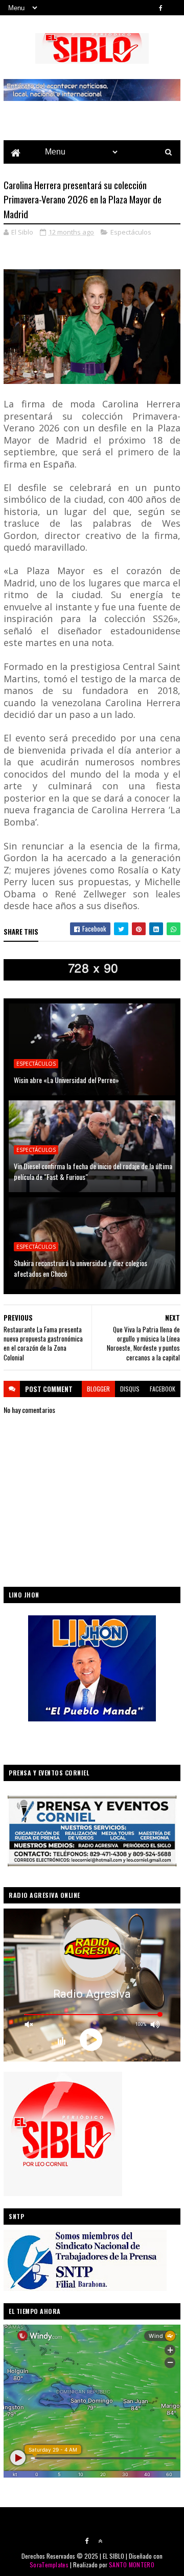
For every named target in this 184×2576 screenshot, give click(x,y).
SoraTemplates (49, 2565)
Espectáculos (131, 232)
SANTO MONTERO (132, 2565)
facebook (163, 1389)
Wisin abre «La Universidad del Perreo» (66, 1080)
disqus (130, 1389)
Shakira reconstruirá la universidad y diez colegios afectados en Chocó (80, 1268)
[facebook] (161, 8)
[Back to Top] (100, 2541)
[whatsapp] (175, 8)
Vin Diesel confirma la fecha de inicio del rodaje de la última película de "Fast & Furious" (93, 1171)
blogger (98, 1389)
